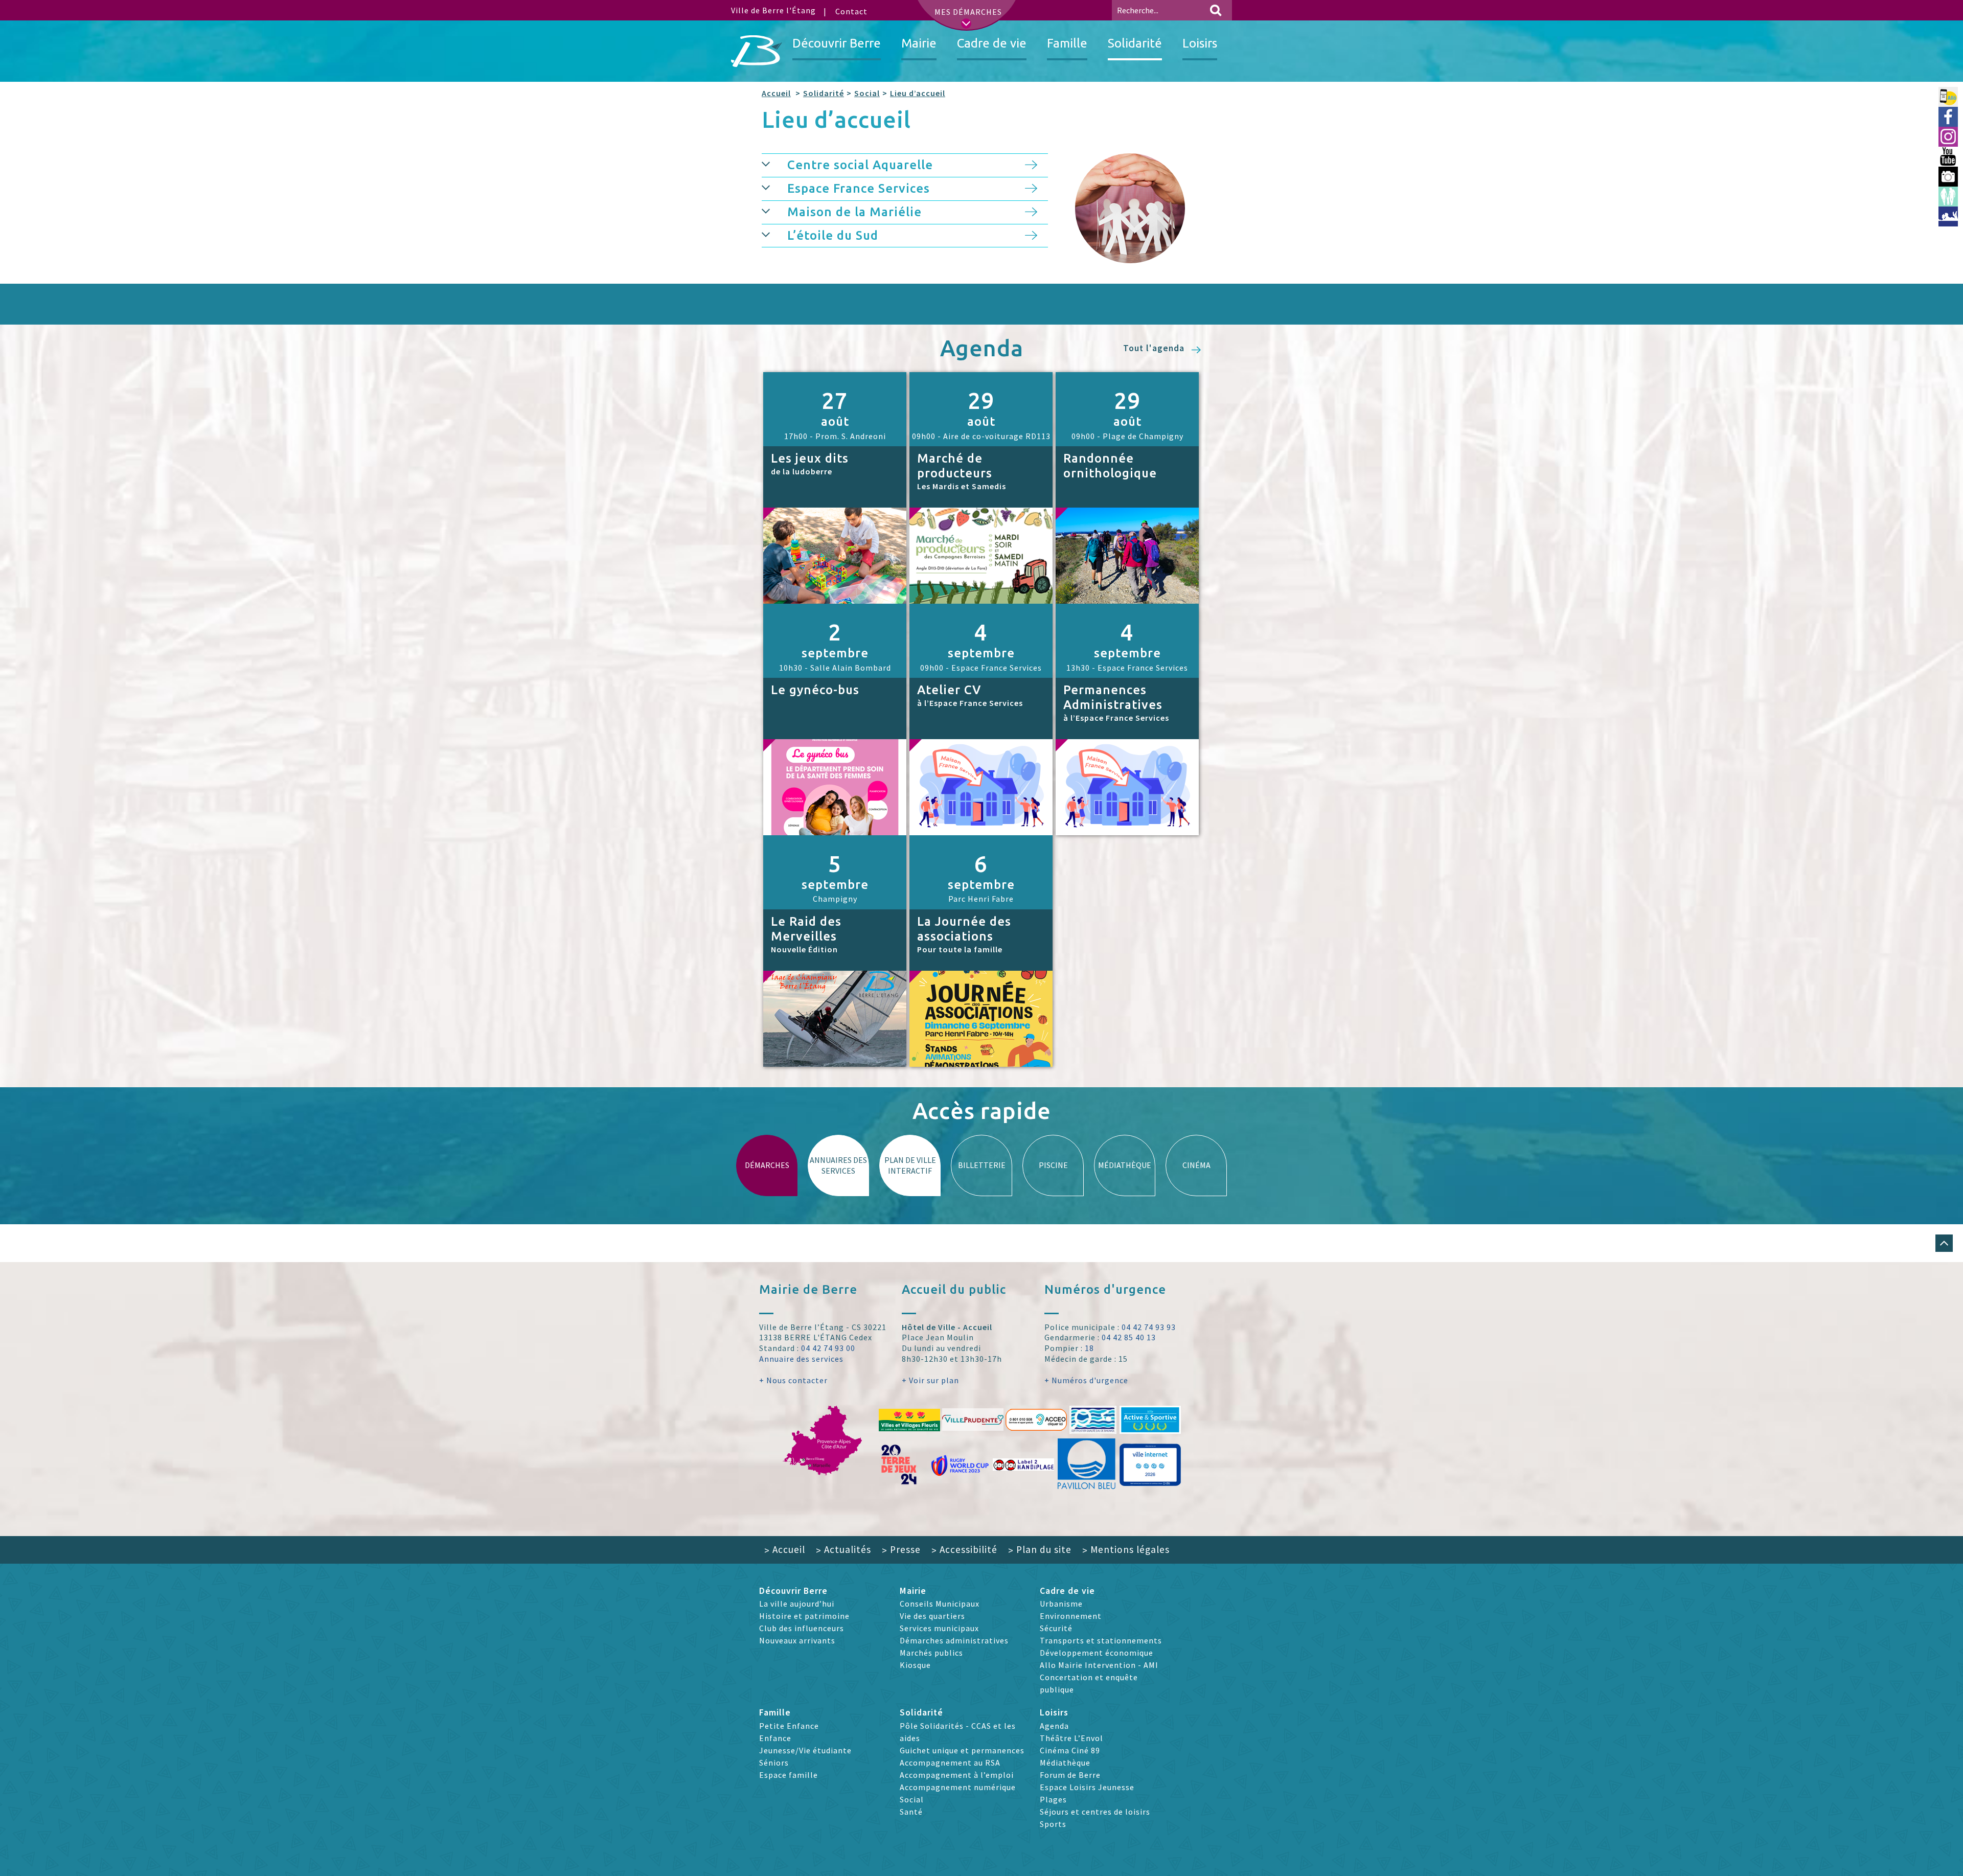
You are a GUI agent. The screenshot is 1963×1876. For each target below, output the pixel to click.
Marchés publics (931, 1653)
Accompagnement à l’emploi (957, 1775)
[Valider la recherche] (1216, 10)
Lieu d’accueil (918, 93)
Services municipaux (939, 1628)
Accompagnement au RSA (950, 1763)
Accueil (776, 93)
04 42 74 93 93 (1149, 1327)
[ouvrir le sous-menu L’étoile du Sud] (774, 234)
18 (1089, 1348)
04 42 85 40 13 (1129, 1337)
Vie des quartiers (932, 1616)
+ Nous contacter (793, 1380)
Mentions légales (1126, 1549)
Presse (901, 1549)
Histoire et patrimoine (804, 1616)
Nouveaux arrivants (797, 1640)
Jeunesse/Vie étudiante (805, 1750)
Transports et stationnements (1101, 1640)
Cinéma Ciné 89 (1070, 1750)
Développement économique (1097, 1653)
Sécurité (1056, 1628)
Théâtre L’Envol (1071, 1738)
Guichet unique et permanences (962, 1750)
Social (867, 93)
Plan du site (1040, 1549)
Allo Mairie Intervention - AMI (1099, 1665)
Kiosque (915, 1665)
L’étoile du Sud (833, 235)
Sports (1053, 1824)
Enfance (775, 1738)
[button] (1944, 1243)
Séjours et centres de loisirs (1095, 1812)
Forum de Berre (1070, 1775)
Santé (911, 1812)
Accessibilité (964, 1549)
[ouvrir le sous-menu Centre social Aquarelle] (774, 163)
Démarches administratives (954, 1640)
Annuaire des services (801, 1359)
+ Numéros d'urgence (1086, 1380)
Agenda (1054, 1726)
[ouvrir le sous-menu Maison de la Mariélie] (774, 210)
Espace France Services (859, 188)
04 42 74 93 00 (828, 1348)
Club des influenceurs (802, 1628)
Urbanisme (1061, 1604)
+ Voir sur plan (930, 1380)
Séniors (774, 1763)
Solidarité (824, 93)
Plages (1053, 1799)
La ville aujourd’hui (797, 1604)
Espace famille (789, 1775)
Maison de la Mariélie (854, 212)
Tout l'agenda (1155, 348)
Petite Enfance (789, 1726)
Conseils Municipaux (940, 1604)
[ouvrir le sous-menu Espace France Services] (774, 187)
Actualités (843, 1549)
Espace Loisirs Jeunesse (1087, 1787)
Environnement (1071, 1616)
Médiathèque (1065, 1763)
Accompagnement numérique (958, 1787)
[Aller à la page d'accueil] (757, 51)
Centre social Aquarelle (860, 165)
